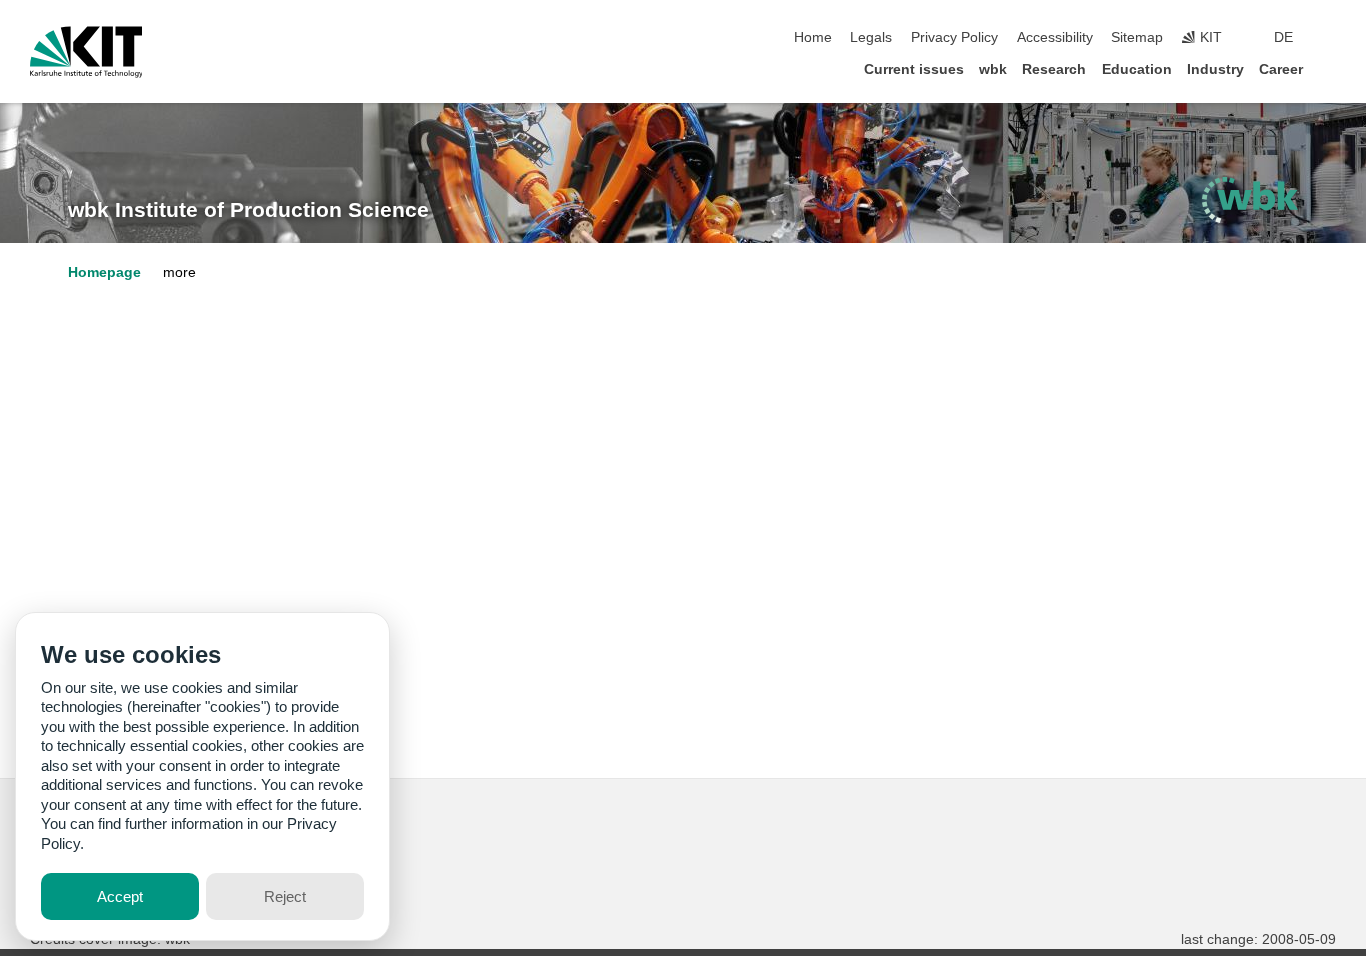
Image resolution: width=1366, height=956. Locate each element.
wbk (993, 69)
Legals (871, 37)
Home (813, 37)
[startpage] (1330, 68)
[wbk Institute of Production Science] (1250, 200)
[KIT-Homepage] (86, 52)
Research (1054, 69)
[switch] (1330, 38)
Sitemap (1137, 37)
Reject (285, 896)
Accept (120, 896)
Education (1137, 69)
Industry (1215, 69)
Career (1281, 69)
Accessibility (1055, 37)
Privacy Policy (954, 37)
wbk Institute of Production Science (248, 210)
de (1283, 37)
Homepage (104, 272)
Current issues (914, 69)
